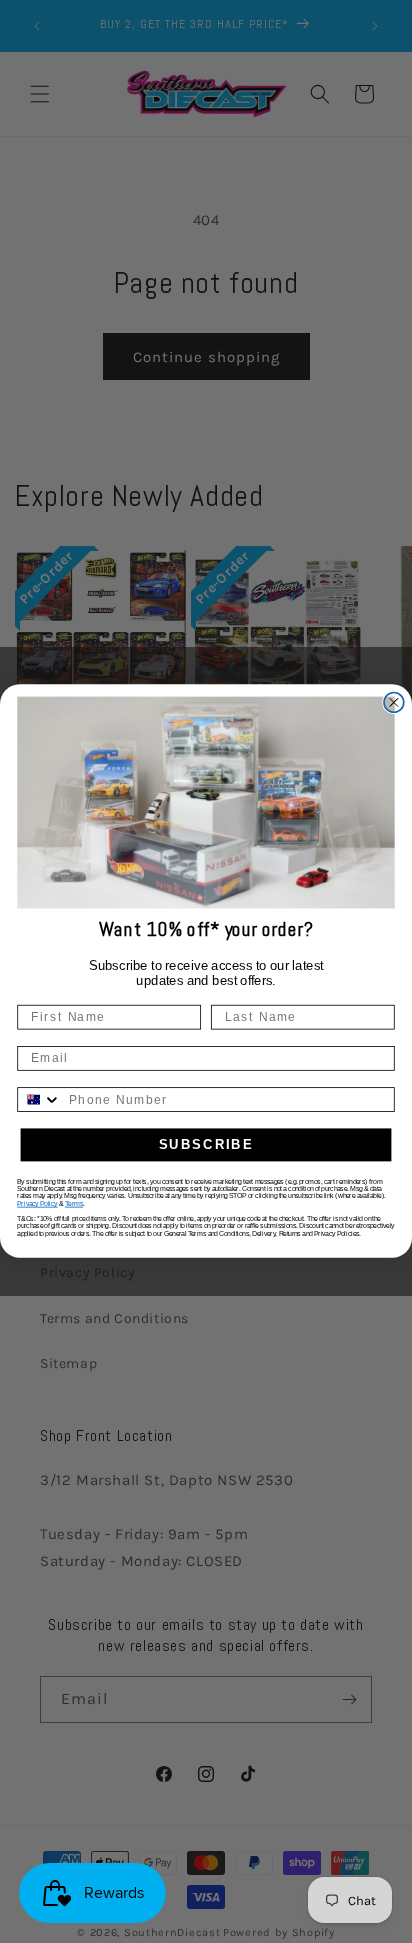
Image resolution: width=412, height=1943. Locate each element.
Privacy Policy (37, 1204)
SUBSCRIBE (206, 1145)
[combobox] (39, 1100)
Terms (74, 1204)
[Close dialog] (394, 703)
